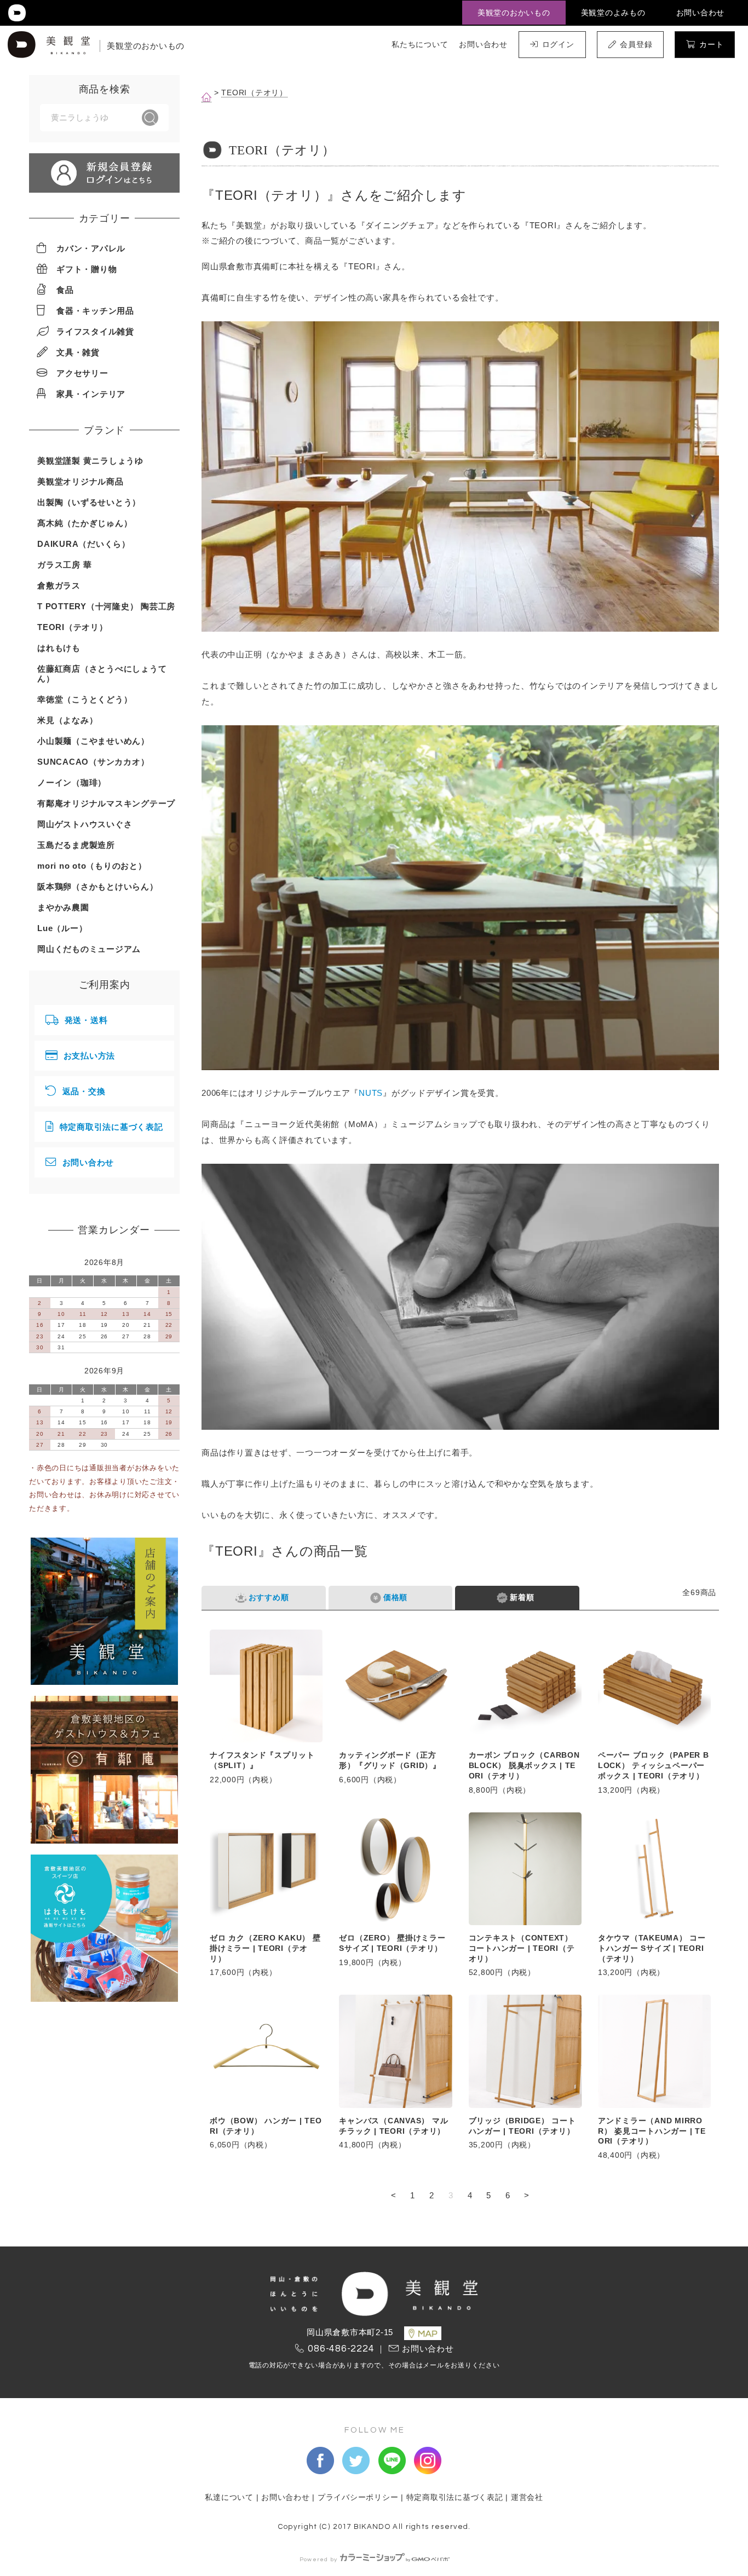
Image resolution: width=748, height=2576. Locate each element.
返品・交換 (84, 1091)
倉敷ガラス (59, 585)
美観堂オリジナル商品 (80, 481)
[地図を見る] (423, 2333)
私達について (229, 2497)
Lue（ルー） (62, 928)
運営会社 (527, 2497)
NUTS (371, 1093)
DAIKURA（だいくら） (84, 544)
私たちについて (420, 44)
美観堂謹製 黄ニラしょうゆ (90, 461)
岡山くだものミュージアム (89, 949)
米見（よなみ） (67, 720)
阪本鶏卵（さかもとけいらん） (98, 886)
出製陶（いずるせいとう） (89, 502)
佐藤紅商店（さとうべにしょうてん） (102, 674)
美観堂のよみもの (613, 13)
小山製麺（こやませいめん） (93, 741)
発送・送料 (86, 1020)
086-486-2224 (341, 2349)
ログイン (558, 44)
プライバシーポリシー (358, 2497)
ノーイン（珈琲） (72, 782)
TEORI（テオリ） (254, 93)
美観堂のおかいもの (514, 13)
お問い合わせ (701, 13)
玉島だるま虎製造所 (76, 845)
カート (711, 44)
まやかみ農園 (63, 907)
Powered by (319, 2559)
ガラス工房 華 (64, 565)
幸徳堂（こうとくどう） (85, 699)
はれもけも (59, 648)
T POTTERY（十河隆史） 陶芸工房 (106, 606)
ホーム (206, 97)
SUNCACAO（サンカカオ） (93, 762)
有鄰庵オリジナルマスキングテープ (106, 803)
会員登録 (636, 44)
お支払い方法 (90, 1056)
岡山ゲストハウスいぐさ (85, 824)
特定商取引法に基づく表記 (111, 1127)
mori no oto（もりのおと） (92, 866)
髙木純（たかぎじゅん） (85, 523)
